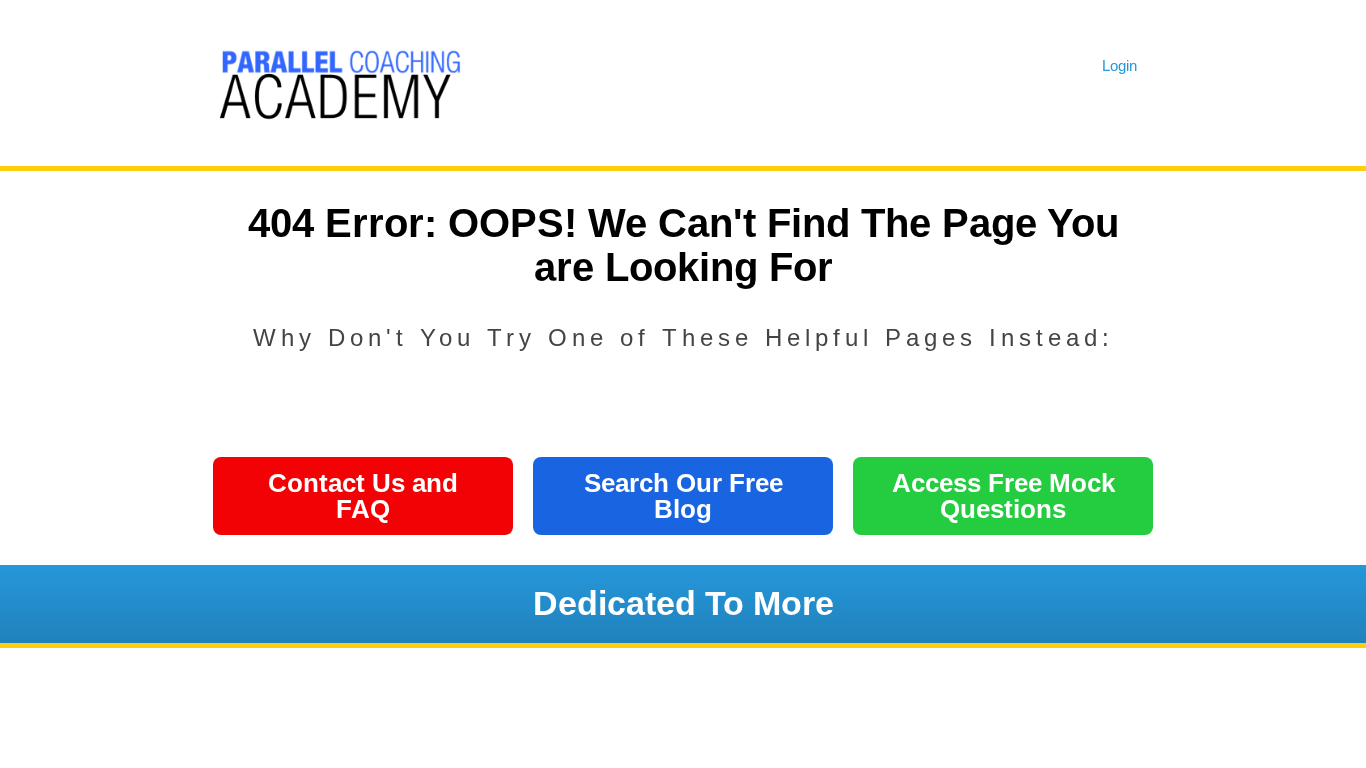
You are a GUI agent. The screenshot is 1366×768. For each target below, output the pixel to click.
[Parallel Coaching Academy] (338, 80)
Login (1119, 65)
